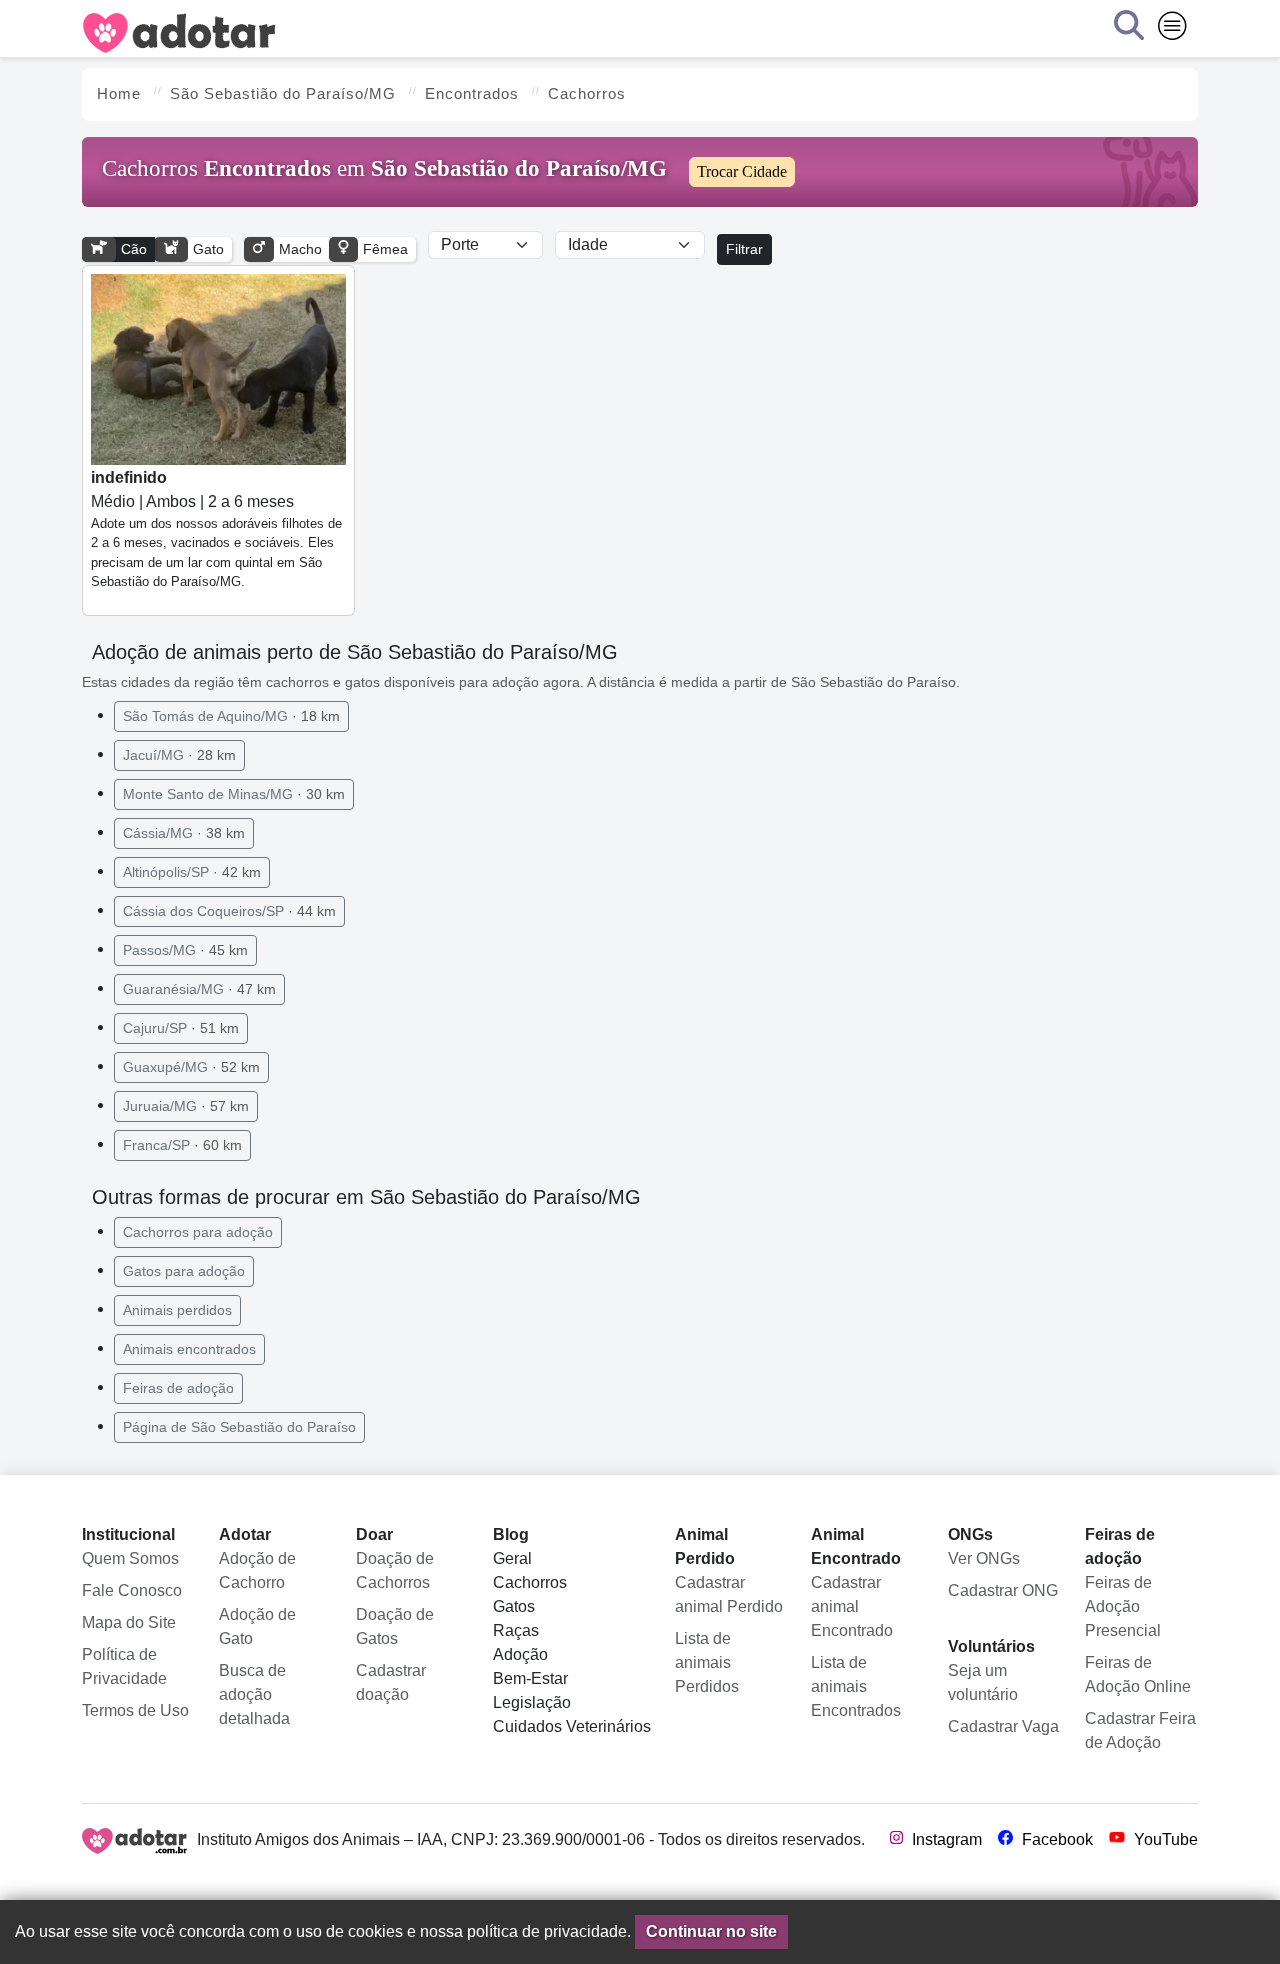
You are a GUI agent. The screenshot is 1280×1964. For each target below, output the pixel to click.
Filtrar (744, 249)
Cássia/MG (184, 833)
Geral (512, 1558)
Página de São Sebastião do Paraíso (239, 1427)
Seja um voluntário (983, 1682)
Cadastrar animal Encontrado (852, 1606)
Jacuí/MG (179, 755)
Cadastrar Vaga (1003, 1726)
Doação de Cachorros (395, 1570)
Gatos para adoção (184, 1271)
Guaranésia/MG (199, 989)
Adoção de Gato (257, 1626)
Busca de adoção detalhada (254, 1694)
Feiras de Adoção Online (1138, 1674)
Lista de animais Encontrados (856, 1686)
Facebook (1055, 1839)
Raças (516, 1630)
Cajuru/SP (181, 1028)
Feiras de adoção (178, 1388)
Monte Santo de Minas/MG (234, 794)
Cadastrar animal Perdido (729, 1594)
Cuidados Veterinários (572, 1726)
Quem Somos (130, 1558)
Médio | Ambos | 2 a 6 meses (216, 529)
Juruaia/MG (186, 1106)
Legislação (532, 1702)
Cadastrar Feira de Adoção (1140, 1730)
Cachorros (530, 1582)
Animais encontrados (189, 1349)
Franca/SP (182, 1145)
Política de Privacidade (124, 1666)
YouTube (1164, 1839)
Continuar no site (711, 1931)
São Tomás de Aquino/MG (231, 716)
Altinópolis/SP (192, 872)
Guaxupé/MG (191, 1067)
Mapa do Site (129, 1622)
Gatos (514, 1606)
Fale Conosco (132, 1590)
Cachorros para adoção (198, 1232)
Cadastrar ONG (1003, 1590)
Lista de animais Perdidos (707, 1662)
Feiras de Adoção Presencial (1123, 1606)
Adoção (520, 1654)
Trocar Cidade (742, 171)
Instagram (945, 1839)
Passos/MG (185, 950)
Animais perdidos (177, 1310)
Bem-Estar (530, 1678)
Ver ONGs (984, 1558)
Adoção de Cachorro (257, 1570)
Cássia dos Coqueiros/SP (229, 911)
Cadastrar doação (391, 1682)
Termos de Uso (135, 1710)
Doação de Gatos (395, 1626)
